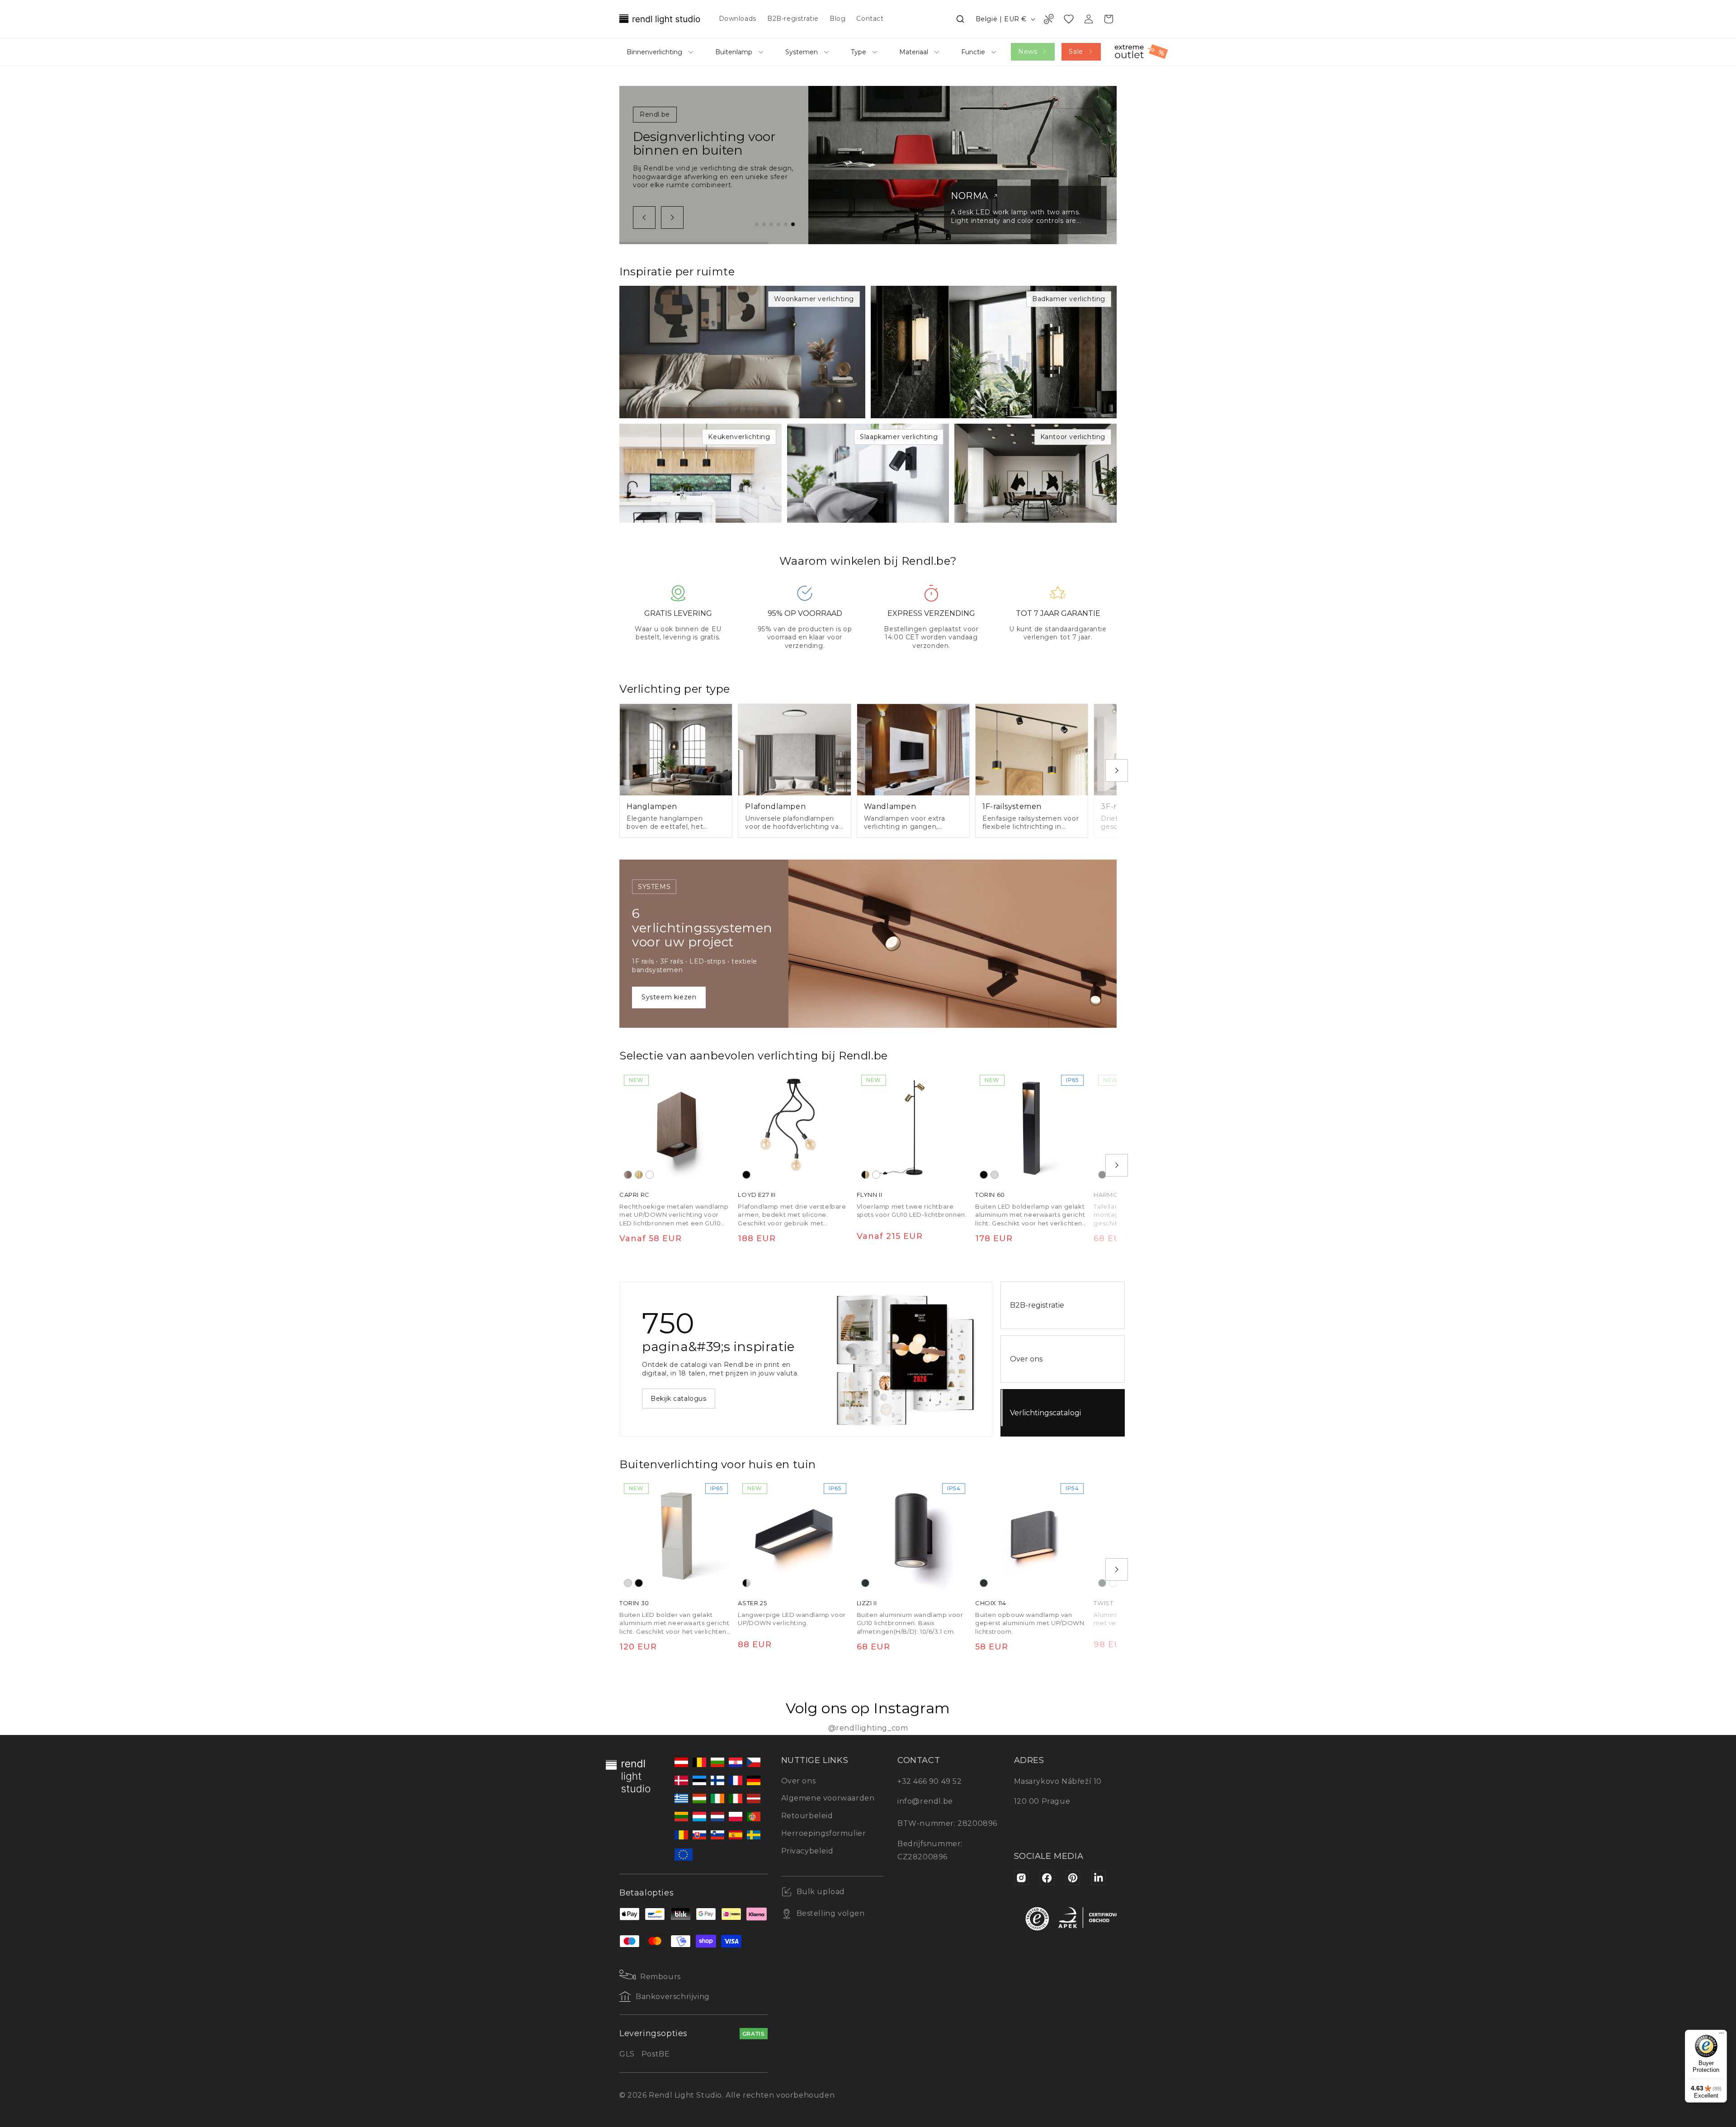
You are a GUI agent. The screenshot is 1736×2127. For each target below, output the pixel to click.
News (1028, 52)
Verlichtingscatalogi (1045, 1413)
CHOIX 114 (991, 1603)
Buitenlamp (734, 52)
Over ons (1026, 1359)
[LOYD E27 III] (794, 1127)
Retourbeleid (807, 1816)
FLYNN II (870, 1195)
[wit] (650, 1175)
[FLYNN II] (913, 1127)
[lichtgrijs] (995, 1175)
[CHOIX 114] (1032, 1535)
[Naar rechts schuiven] (672, 217)
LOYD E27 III (757, 1195)
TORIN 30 (634, 1603)
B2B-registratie (1037, 1305)
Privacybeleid (807, 1851)
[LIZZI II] (913, 1535)
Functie (973, 52)
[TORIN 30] (676, 1535)
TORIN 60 (990, 1195)
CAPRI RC (634, 1195)
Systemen (802, 52)
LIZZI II (867, 1603)
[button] (960, 19)
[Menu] (1722, 2035)
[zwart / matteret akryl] (746, 1583)
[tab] (757, 224)
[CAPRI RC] (676, 1127)
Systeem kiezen (669, 997)
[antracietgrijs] (865, 1583)
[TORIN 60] (1032, 1127)
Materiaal (914, 52)
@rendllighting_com (868, 1728)
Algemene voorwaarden (828, 1798)
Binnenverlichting (654, 52)
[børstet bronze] (628, 1175)
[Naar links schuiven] (644, 217)
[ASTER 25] (794, 1535)
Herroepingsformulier (824, 1833)
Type (859, 52)
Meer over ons (675, 1403)
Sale (1076, 52)
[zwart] (746, 1175)
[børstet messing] (639, 1175)
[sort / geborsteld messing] (865, 1175)
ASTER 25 (752, 1603)
